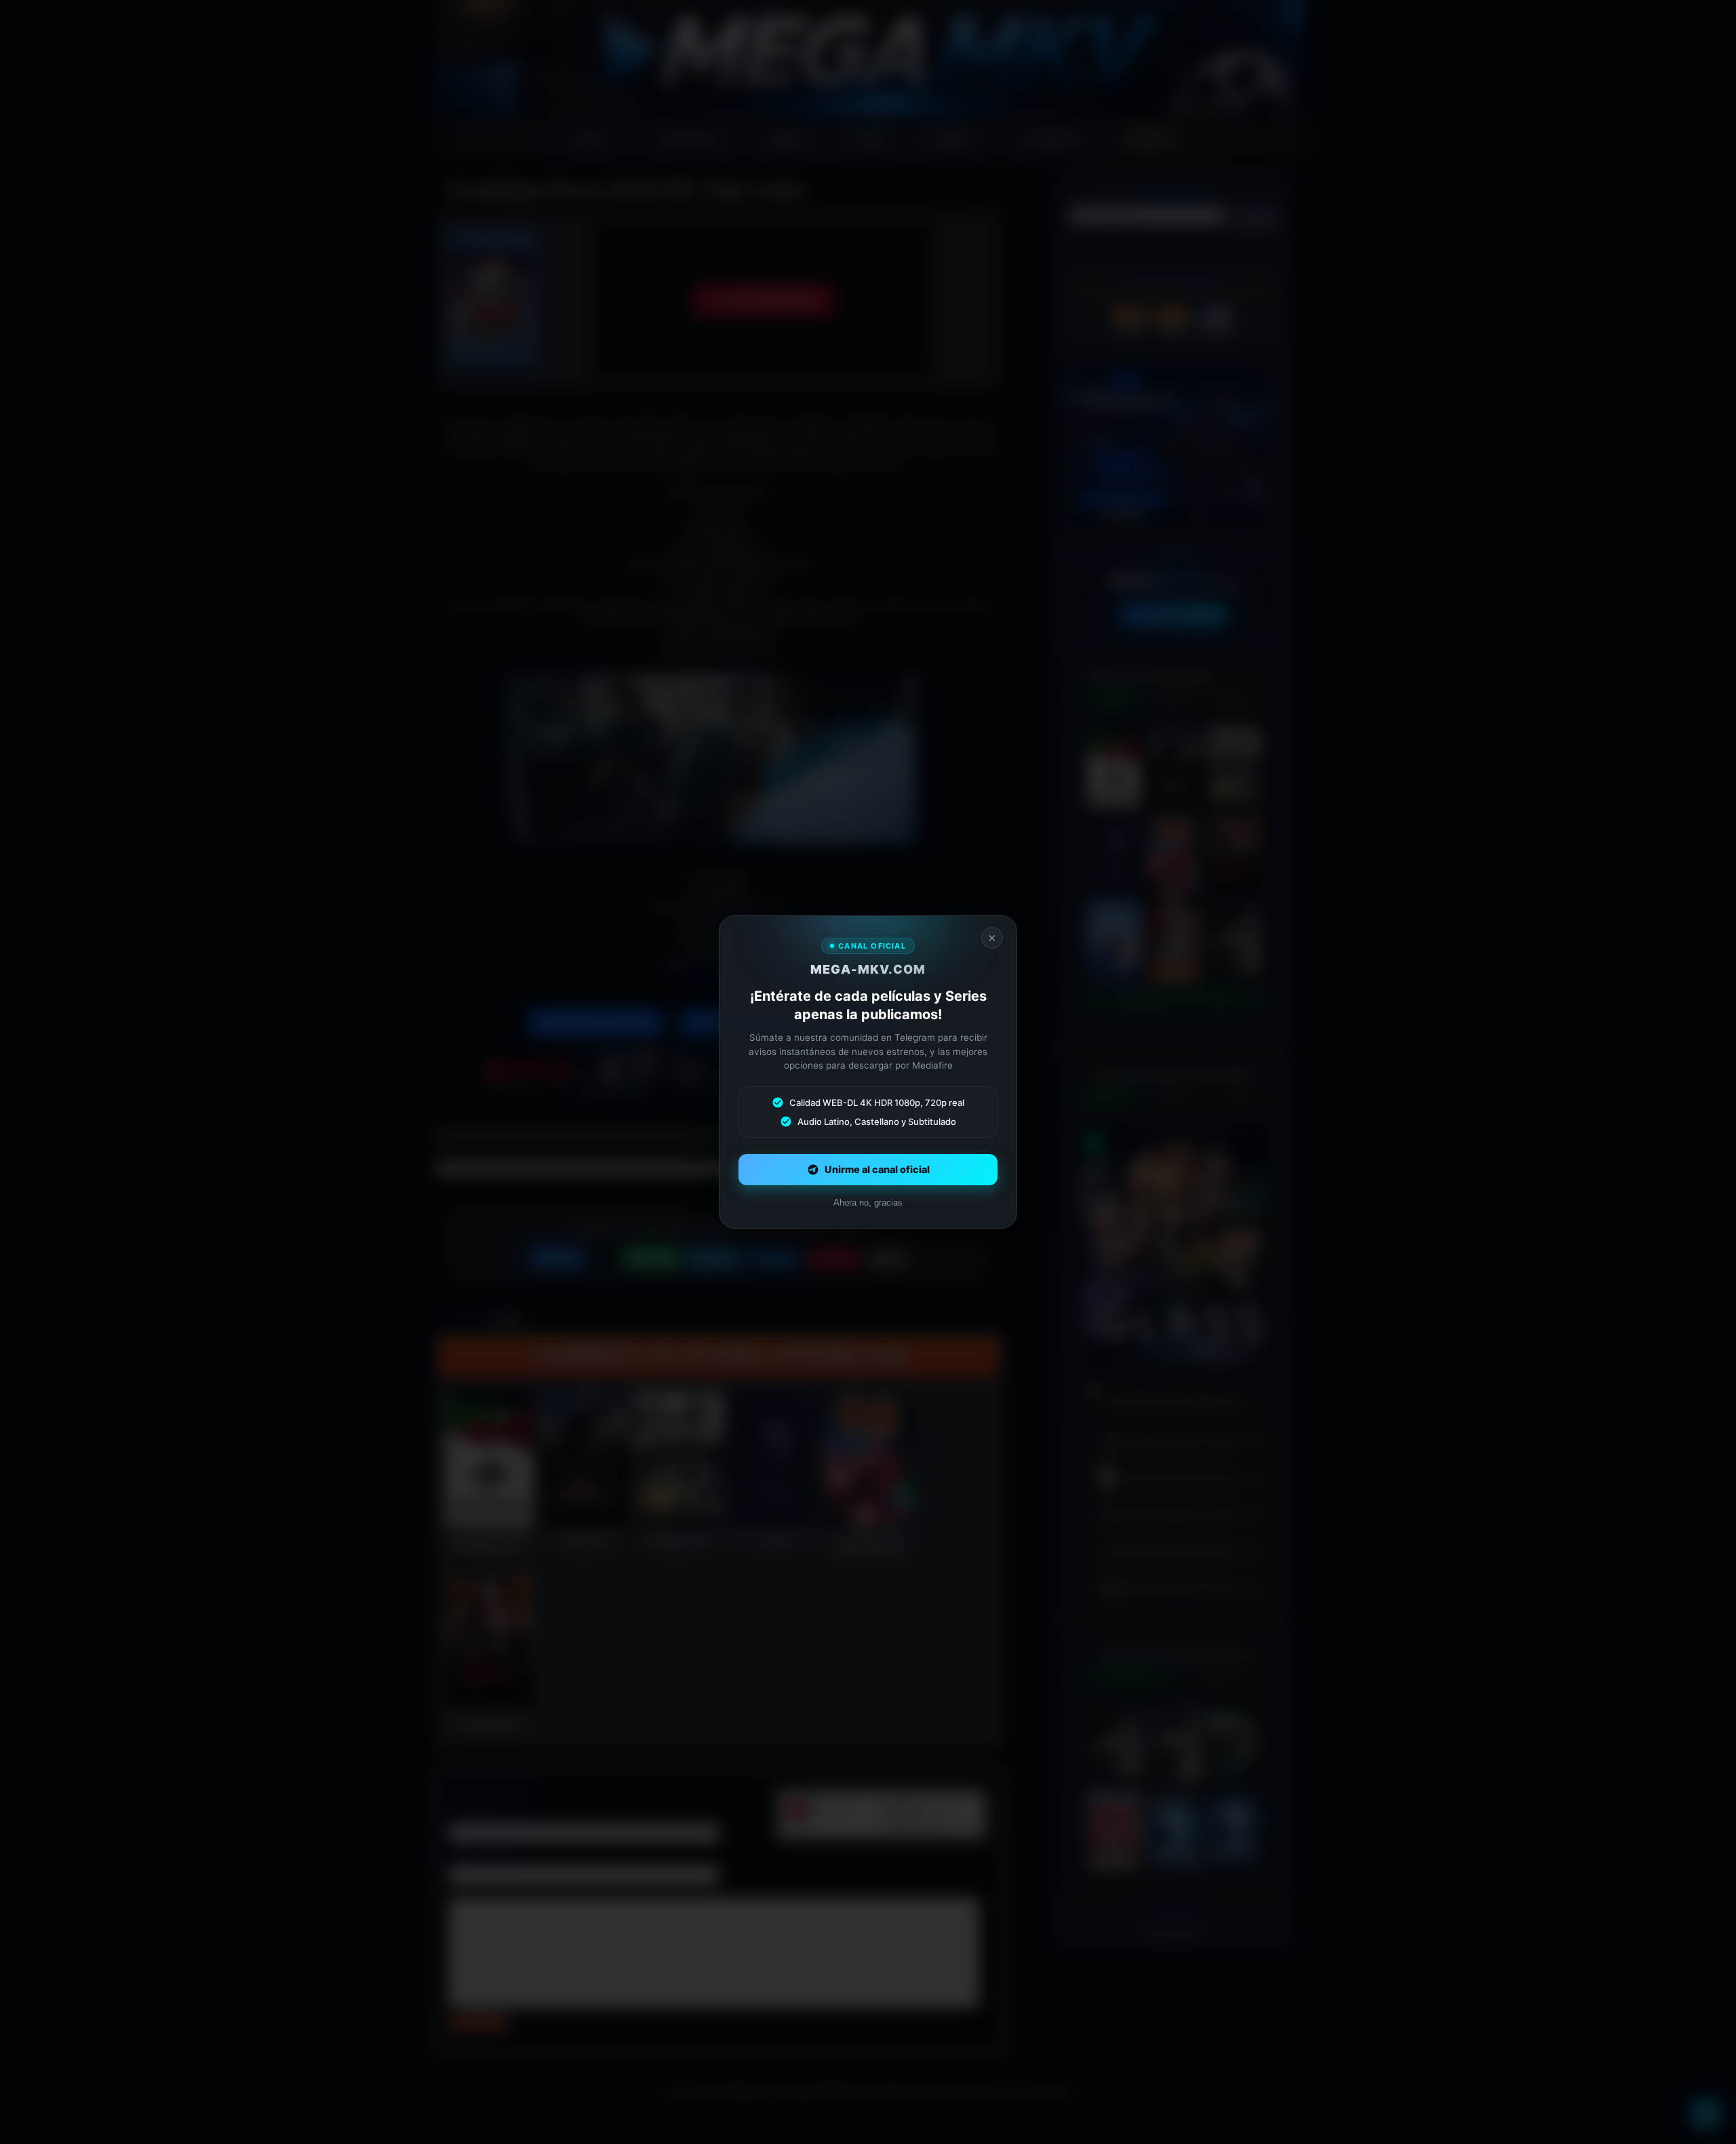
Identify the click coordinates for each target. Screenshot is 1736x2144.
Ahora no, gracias (868, 1203)
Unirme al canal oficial (877, 1170)
